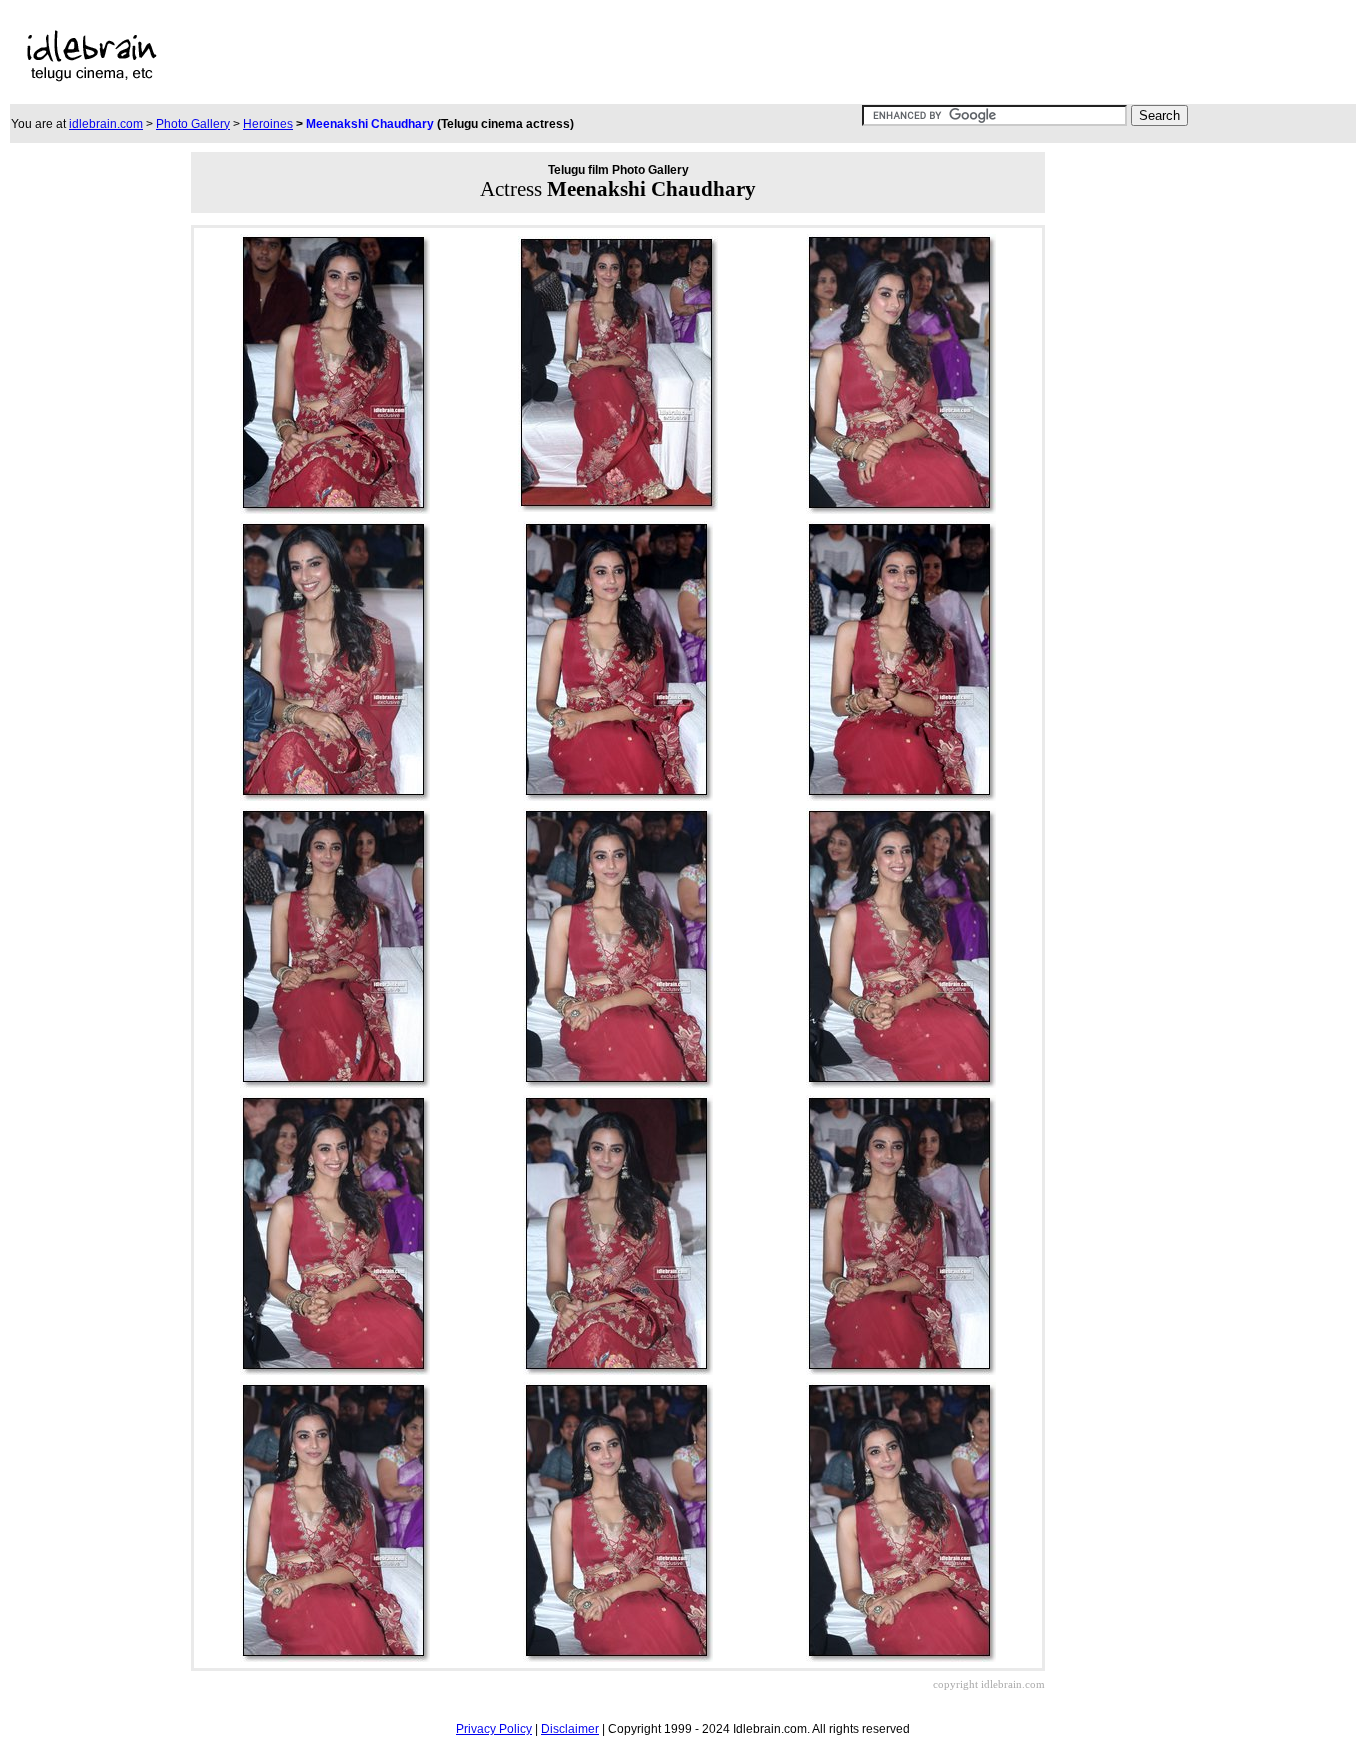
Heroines (268, 124)
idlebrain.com (106, 124)
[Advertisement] (621, 56)
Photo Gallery (193, 124)
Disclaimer (570, 1729)
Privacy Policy (494, 1729)
